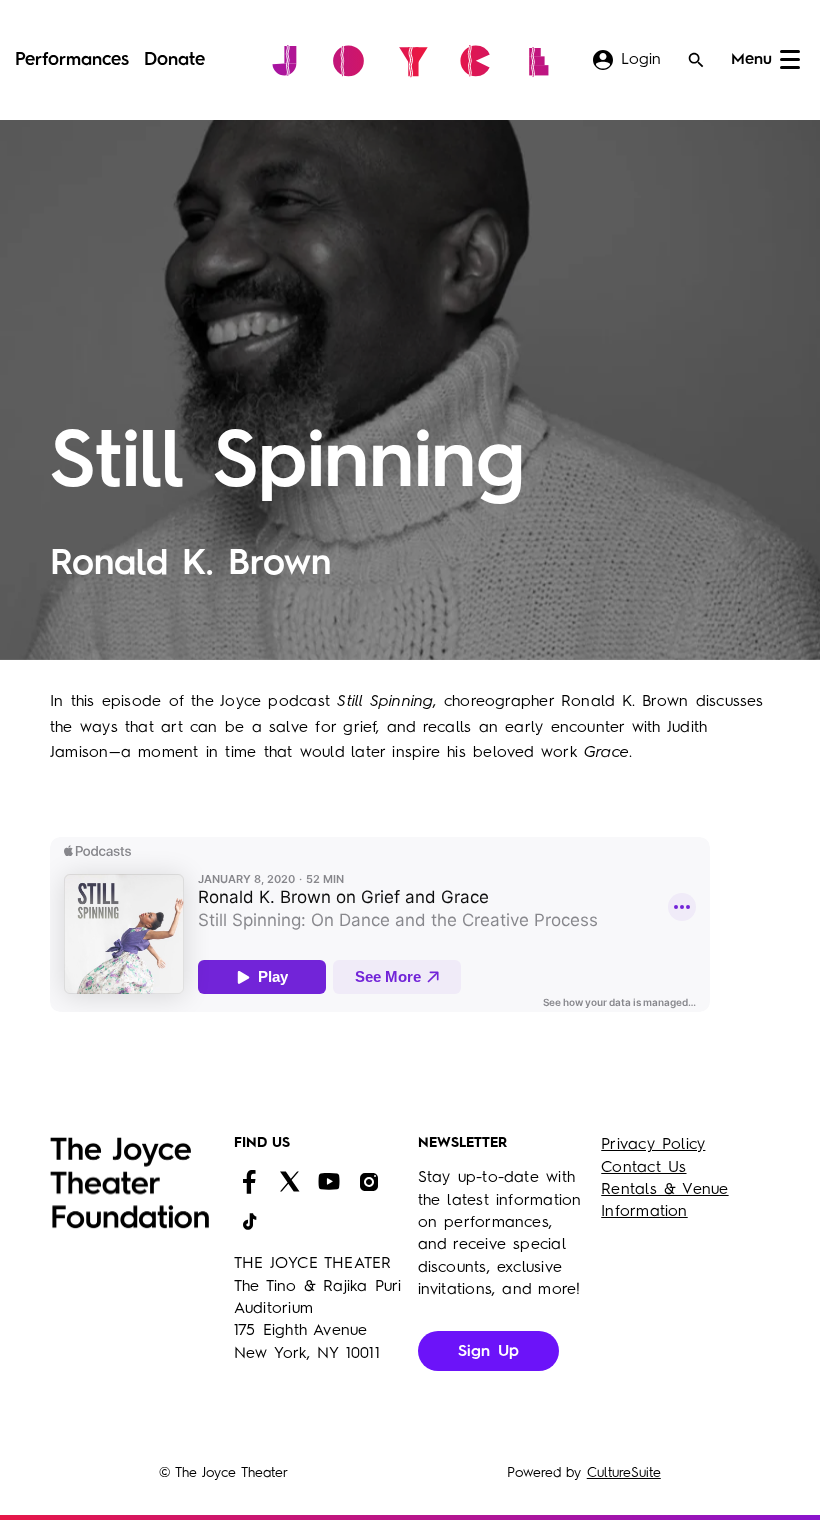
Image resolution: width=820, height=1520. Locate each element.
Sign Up (489, 1352)
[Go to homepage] (410, 60)
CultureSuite (624, 1473)
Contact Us (643, 1168)
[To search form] (696, 60)
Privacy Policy (653, 1145)
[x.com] (289, 1182)
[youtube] (329, 1182)
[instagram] (369, 1182)
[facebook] (249, 1182)
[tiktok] (249, 1222)
